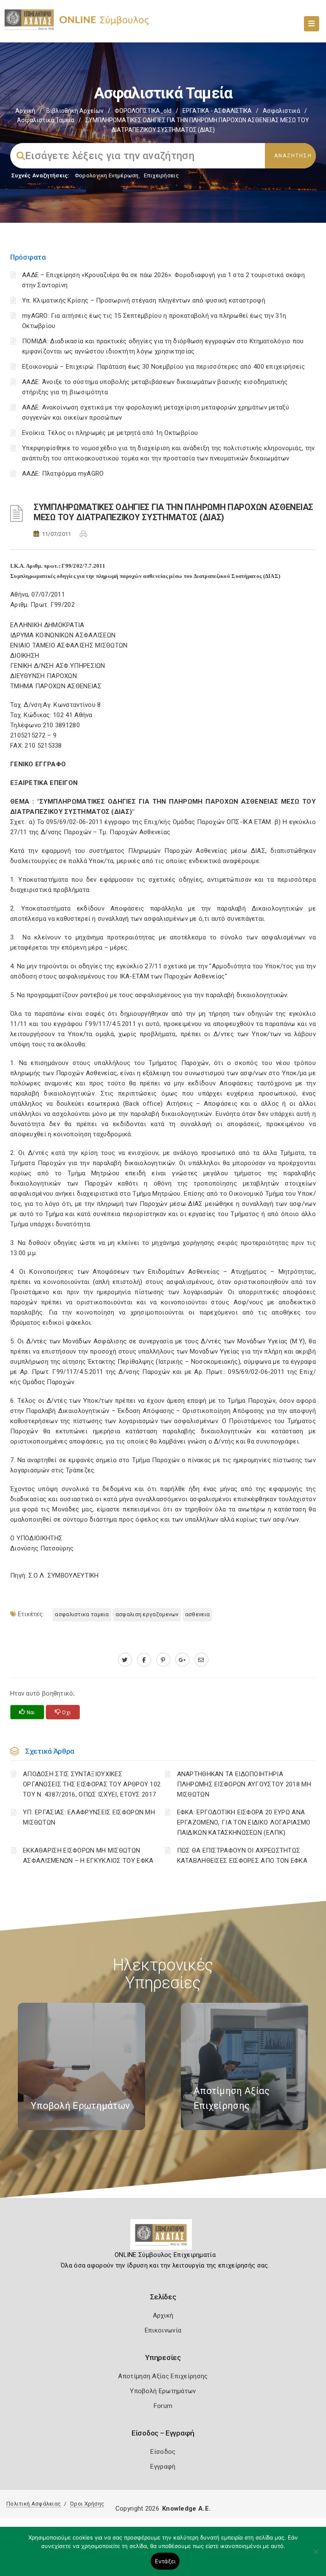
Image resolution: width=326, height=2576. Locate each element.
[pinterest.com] (163, 1660)
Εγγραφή (163, 2467)
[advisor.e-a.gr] (201, 1660)
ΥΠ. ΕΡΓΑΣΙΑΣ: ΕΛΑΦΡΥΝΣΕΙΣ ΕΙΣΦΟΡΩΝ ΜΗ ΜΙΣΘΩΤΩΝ (89, 1817)
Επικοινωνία (163, 2330)
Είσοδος (163, 2452)
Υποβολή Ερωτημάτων (163, 2391)
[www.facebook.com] (144, 1660)
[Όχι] (315, 2556)
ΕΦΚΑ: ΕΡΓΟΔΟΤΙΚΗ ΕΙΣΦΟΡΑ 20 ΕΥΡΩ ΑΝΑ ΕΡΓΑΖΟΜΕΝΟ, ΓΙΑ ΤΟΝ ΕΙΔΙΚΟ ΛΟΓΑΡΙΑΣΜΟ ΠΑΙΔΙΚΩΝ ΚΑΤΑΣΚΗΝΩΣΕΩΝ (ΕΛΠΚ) (244, 1822)
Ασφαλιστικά (281, 111)
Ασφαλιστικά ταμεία (46, 120)
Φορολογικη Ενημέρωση (107, 175)
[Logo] (163, 2238)
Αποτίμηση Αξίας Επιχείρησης (163, 2376)
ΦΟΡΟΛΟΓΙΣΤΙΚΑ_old (143, 111)
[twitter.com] (125, 1660)
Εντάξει (165, 2561)
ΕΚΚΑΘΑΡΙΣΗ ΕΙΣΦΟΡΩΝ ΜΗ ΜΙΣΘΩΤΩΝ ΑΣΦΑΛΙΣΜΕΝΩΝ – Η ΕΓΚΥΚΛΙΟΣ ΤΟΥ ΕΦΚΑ (88, 1856)
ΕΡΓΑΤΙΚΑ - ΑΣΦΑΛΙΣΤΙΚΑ (217, 111)
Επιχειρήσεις (161, 175)
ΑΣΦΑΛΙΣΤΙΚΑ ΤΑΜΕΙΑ (82, 1614)
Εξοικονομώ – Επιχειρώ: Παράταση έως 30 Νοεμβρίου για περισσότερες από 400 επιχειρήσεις (164, 367)
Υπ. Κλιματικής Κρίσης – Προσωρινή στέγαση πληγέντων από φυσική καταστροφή (144, 300)
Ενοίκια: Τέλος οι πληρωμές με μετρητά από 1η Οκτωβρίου (110, 433)
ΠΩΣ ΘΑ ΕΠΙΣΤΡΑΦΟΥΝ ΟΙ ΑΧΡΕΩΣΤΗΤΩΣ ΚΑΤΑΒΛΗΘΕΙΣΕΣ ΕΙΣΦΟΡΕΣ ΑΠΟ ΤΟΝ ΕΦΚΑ (242, 1856)
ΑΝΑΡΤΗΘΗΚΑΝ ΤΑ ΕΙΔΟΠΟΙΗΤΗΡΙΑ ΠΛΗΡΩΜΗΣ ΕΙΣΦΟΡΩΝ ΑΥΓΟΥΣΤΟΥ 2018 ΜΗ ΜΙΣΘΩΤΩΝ (244, 1784)
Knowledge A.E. (186, 2509)
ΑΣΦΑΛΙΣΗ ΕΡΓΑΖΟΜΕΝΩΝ (147, 1614)
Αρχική (25, 111)
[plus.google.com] (182, 1660)
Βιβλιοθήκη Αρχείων (75, 111)
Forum (163, 2406)
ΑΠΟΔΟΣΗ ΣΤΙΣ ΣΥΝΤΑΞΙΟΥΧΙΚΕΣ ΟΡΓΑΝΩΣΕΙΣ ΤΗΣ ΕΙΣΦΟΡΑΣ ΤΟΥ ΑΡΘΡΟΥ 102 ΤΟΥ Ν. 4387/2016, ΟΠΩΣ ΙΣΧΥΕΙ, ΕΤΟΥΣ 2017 (92, 1784)
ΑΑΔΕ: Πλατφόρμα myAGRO (63, 474)
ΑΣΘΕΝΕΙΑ (197, 1614)
